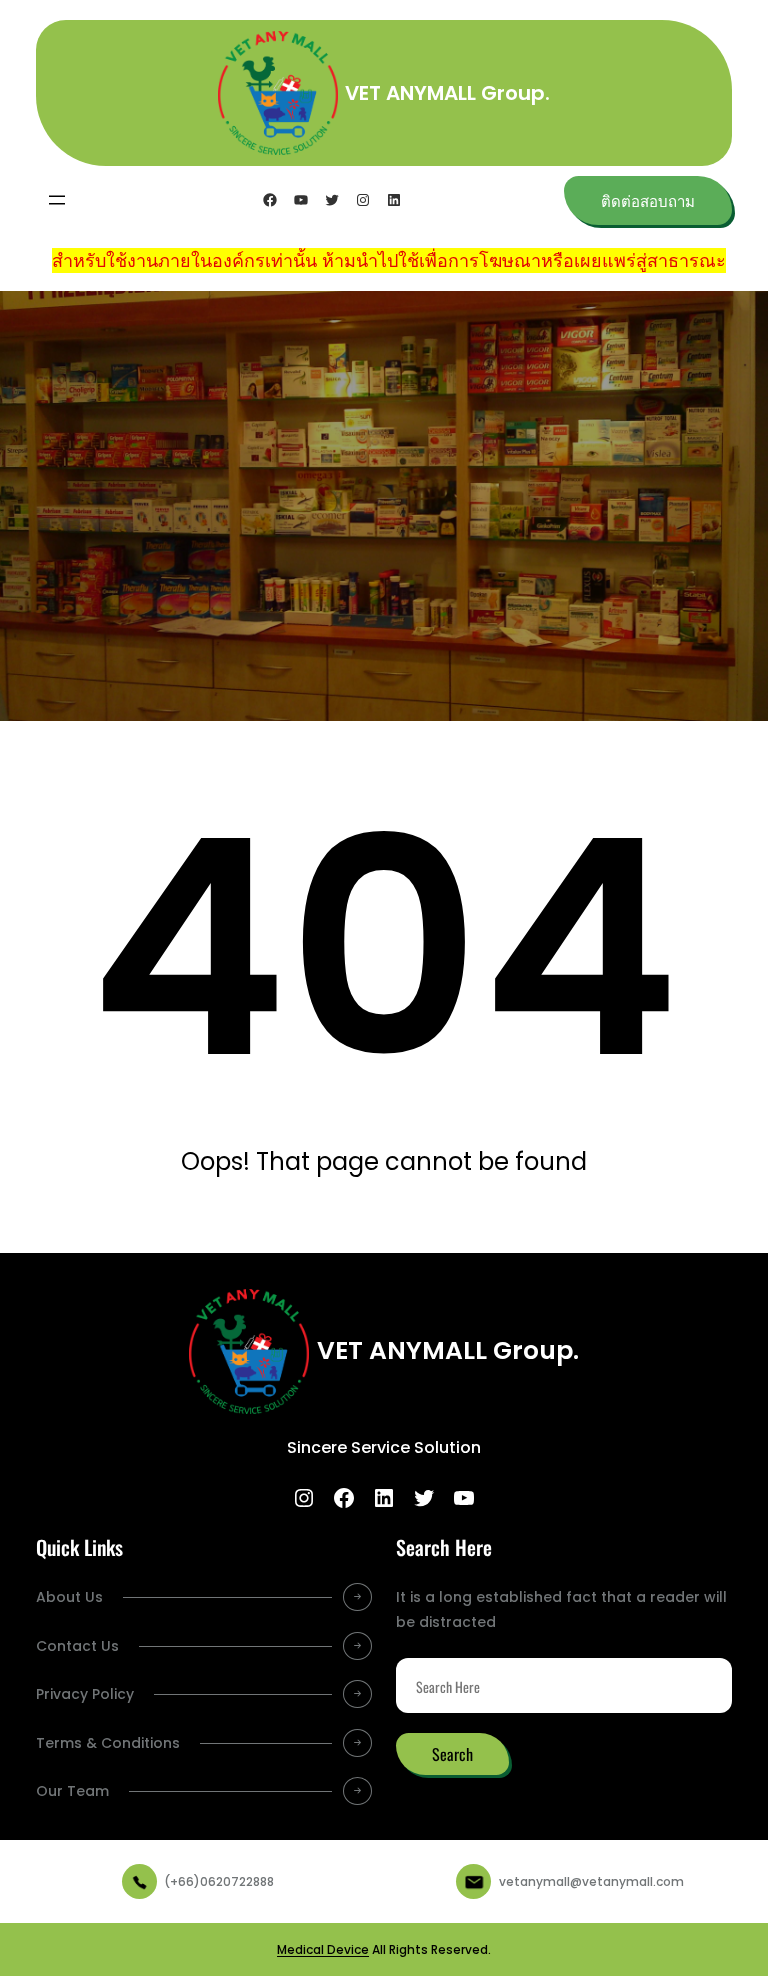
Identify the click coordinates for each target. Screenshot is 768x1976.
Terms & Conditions (108, 1743)
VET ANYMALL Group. (447, 93)
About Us (69, 1597)
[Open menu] (57, 200)
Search (452, 1754)
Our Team (72, 1791)
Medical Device (323, 1949)
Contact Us (77, 1646)
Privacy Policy (85, 1694)
